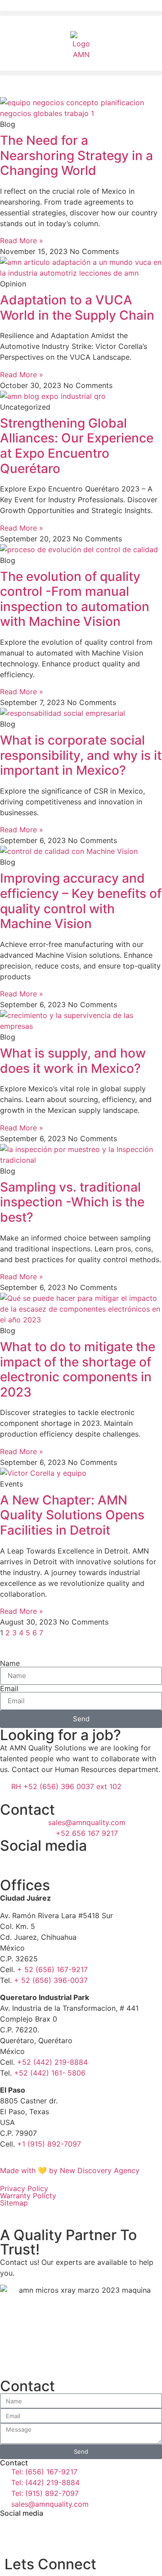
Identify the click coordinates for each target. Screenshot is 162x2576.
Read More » (22, 241)
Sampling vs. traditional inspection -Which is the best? (72, 1202)
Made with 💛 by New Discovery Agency (70, 2170)
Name (10, 1663)
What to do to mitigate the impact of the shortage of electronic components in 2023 (78, 1369)
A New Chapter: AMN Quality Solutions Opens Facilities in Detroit (72, 1515)
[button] (81, 13)
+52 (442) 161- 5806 (50, 2073)
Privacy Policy (24, 2188)
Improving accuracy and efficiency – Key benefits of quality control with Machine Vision (81, 901)
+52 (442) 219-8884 (52, 2062)
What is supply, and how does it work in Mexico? (73, 1061)
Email (9, 1688)
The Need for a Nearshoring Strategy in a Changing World (76, 155)
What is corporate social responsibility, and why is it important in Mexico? (81, 755)
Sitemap (14, 2203)
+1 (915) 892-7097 (49, 2144)
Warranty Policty (28, 2196)
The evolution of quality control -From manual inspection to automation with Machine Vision (75, 599)
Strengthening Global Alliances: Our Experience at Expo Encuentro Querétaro (77, 446)
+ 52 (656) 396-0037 (51, 1980)
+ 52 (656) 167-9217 (52, 1969)
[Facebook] (11, 1864)
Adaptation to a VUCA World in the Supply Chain (77, 308)
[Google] (61, 1864)
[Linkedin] (36, 1864)
